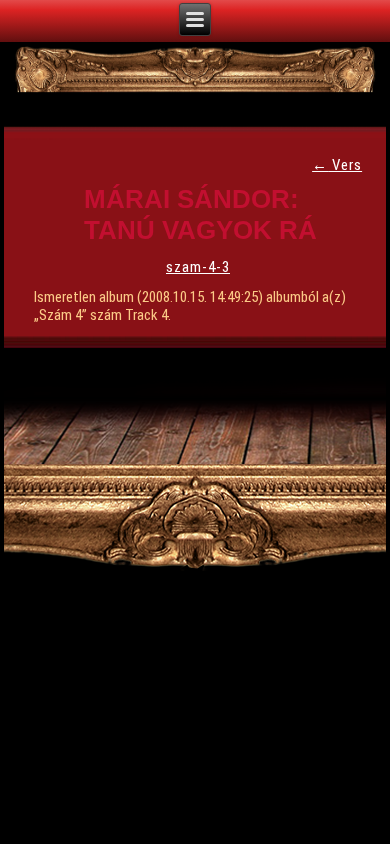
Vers (337, 165)
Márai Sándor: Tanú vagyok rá (200, 214)
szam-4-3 (198, 267)
